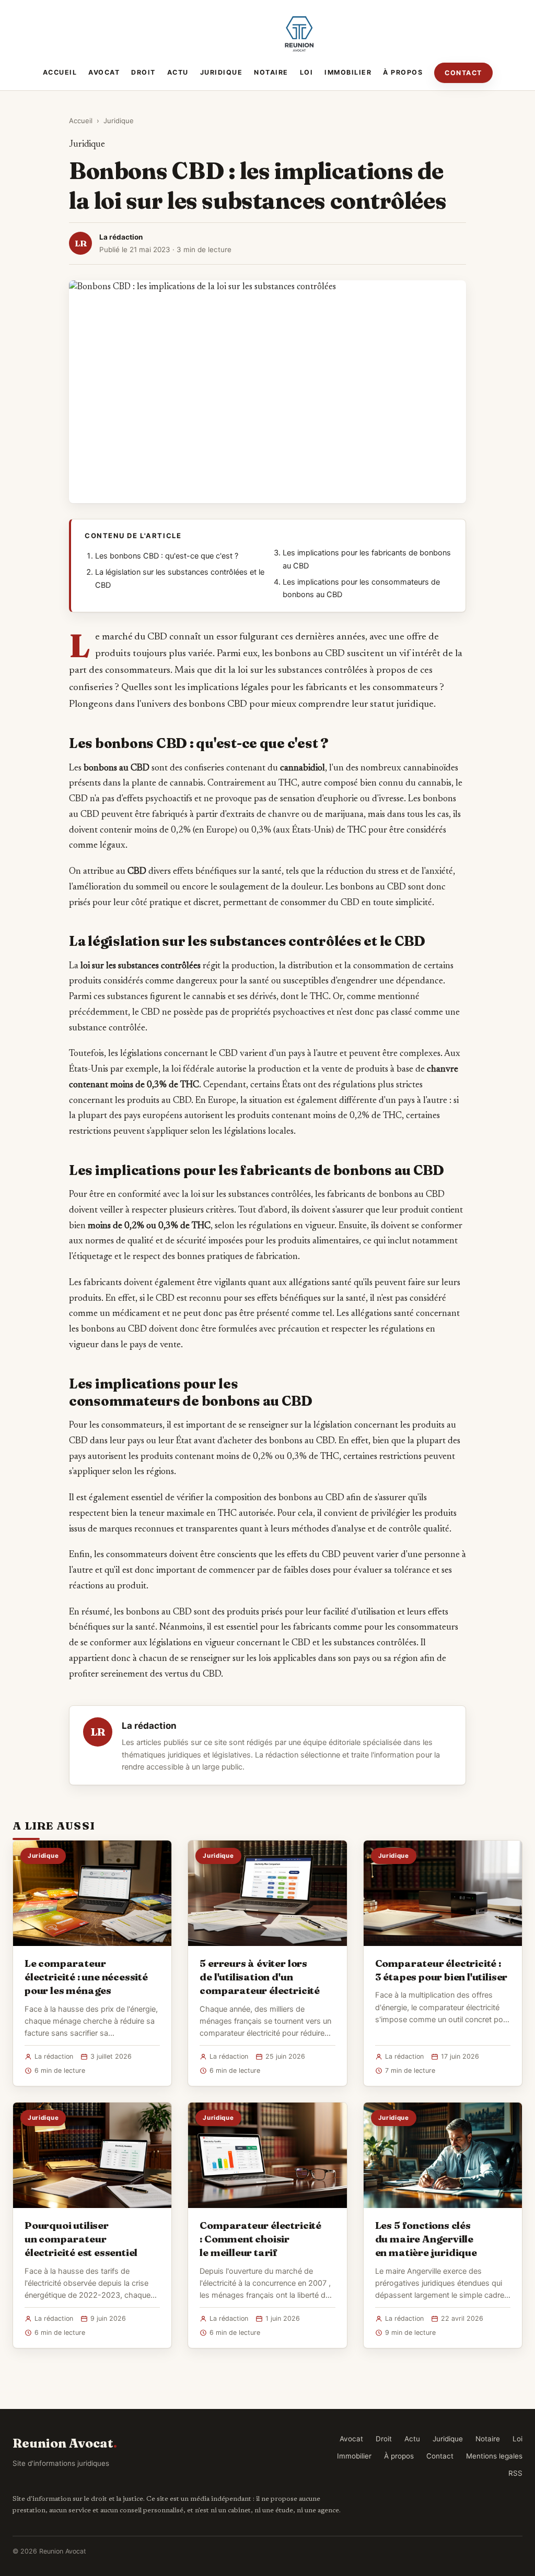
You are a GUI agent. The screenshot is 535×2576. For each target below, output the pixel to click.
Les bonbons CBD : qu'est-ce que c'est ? (167, 556)
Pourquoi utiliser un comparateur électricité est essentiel (81, 2239)
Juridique (222, 72)
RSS (515, 2473)
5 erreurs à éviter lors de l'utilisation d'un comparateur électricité (260, 1977)
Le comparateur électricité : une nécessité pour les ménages (86, 1977)
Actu (178, 72)
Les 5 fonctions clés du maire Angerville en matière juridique (426, 2239)
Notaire (271, 72)
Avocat (104, 72)
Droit (143, 72)
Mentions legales (494, 2456)
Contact (463, 73)
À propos (403, 72)
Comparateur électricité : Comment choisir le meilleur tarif (260, 2239)
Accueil (60, 72)
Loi (307, 72)
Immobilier (348, 72)
